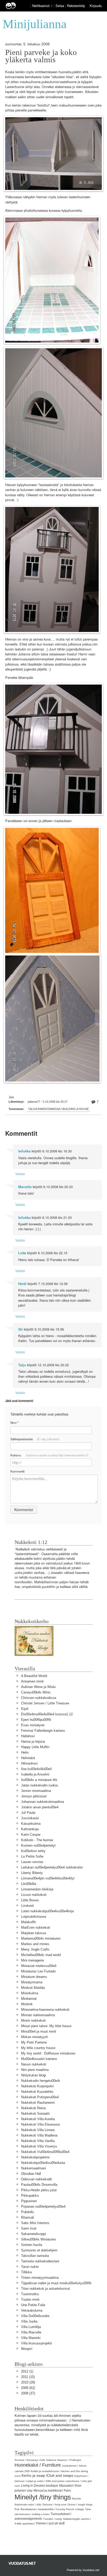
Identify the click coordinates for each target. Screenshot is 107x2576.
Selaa (60, 6)
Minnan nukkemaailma (38, 2015)
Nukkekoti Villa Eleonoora (40, 2124)
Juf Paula (28, 1813)
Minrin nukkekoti (33, 2021)
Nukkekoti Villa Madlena (39, 2135)
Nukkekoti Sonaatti (35, 2113)
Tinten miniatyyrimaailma (40, 2278)
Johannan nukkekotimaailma (42, 1802)
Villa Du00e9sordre (35, 2316)
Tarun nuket (30, 2267)
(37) (28, 2393)
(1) (27, 2371)
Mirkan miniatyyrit (34, 2037)
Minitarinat (29, 1999)
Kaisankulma (31, 1824)
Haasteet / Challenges (69, 2460)
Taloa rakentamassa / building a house (58, 1109)
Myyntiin (76, 2499)
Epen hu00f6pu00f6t (36, 1720)
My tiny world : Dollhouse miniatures (48, 2053)
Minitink (27, 2004)
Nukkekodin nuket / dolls (28, 2505)
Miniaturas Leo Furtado (38, 1971)
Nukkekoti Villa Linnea (38, 2130)
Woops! (27, 2349)
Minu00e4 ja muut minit (39, 2031)
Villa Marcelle (31, 2332)
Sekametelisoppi (34, 2234)
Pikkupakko (30, 2196)
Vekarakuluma (32, 2310)
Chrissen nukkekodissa (39, 1698)
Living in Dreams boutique (40, 2486)
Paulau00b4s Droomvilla (39, 2185)
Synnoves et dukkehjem (39, 2250)
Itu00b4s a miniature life (39, 1780)
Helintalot (28, 1758)
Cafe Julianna (48, 2460)
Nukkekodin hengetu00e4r (41, 2081)
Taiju (22, 1365)
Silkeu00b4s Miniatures (39, 2239)
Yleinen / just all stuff (50, 2523)
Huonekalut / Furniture (38, 2465)
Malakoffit (28, 1922)
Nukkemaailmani (34, 2168)
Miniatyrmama (32, 1982)
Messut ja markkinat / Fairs (52, 2491)
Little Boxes (30, 1900)
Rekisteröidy (76, 6)
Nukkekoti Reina (33, 2108)
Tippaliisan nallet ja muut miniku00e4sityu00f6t (56, 2283)
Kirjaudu (96, 6)
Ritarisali (28, 2217)
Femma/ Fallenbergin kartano (43, 1731)
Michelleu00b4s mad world (41, 1955)
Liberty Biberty (32, 1873)
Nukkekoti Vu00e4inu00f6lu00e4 (45, 2152)
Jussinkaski (30, 1818)
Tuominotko (30, 2294)
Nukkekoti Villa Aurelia (38, 2119)
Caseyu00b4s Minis (36, 1692)
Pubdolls (28, 2212)
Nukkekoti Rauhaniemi (38, 2103)
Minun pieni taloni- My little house (46, 2026)
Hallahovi (28, 1736)
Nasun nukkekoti (34, 2064)
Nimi (14, 1423)
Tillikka (26, 2272)
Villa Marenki (31, 2338)
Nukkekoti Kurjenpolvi (37, 2086)
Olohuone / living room (54, 2505)
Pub (17, 2509)
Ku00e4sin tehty (33, 1851)
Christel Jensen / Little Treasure (45, 1703)
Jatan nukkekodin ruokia (39, 1785)
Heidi (22, 1284)
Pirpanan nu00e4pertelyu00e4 (43, 2206)
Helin (25, 1752)
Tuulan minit (30, 2299)
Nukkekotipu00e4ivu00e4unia (43, 2163)
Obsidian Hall (31, 2174)
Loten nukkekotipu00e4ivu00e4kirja (47, 1911)
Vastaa (20, 1174)
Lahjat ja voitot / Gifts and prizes (45, 2481)
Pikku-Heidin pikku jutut (39, 2190)
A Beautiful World (34, 1676)
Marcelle (25, 1187)
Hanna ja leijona (33, 1742)
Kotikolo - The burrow (37, 1840)
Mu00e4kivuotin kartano (39, 2059)
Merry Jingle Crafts (35, 1949)
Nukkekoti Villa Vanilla (38, 2141)
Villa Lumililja (31, 2327)
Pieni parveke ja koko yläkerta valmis (41, 56)
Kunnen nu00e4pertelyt (38, 1845)
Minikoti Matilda (33, 1988)
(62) (28, 2388)
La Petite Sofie (32, 1856)
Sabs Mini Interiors (35, 2223)
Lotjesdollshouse (34, 1917)
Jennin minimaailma (36, 1791)
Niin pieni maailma (35, 2070)
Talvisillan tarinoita (35, 2256)
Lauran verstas (32, 1862)
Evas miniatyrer (33, 1725)
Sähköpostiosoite (35, 1439)
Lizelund (27, 1906)
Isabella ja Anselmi (35, 1774)
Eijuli (25, 1709)
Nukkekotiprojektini (35, 2157)
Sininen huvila (32, 2245)
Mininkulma (30, 1993)
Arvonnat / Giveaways (26, 2460)
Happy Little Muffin (35, 1747)
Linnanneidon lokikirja (37, 1889)
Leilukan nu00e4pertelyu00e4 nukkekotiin (52, 1867)
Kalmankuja (30, 1829)
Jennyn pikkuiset (34, 1796)
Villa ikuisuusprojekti (36, 2343)
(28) (28, 2382)
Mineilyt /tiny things (43, 2497)
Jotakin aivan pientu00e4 (40, 1807)
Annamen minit (32, 1681)
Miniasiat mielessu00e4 (39, 1966)
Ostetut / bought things (80, 2505)
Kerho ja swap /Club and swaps (47, 2475)
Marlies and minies (35, 1944)
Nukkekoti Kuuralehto (37, 2092)
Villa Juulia (29, 2321)
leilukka (24, 1151)
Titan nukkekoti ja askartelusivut (45, 2289)
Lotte (22, 1253)
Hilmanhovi (29, 1763)
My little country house (38, 2048)
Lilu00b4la (29, 1884)
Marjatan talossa (34, 1933)
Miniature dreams (34, 1977)
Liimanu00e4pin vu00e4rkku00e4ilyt (48, 1878)
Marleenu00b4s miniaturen (41, 1938)
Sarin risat (29, 2228)
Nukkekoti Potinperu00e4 (40, 2097)
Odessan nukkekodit (36, 2179)
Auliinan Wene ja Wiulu (38, 1687)
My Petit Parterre (34, 2042)
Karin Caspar (31, 1835)
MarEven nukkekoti (36, 1928)
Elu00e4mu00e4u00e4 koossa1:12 (47, 1714)
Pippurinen (29, 2201)
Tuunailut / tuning (52, 2519)
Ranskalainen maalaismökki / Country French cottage (52, 2509)
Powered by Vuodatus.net (83, 2570)
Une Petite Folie (33, 2305)
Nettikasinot (41, 6)
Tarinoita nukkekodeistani (40, 2261)
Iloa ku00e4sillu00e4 (36, 1769)
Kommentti (18, 1471)
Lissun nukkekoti (34, 1895)
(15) (28, 2377)
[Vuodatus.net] (22, 2563)
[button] (52, 6)
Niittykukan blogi (34, 2075)
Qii (21, 1329)
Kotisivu (49, 1455)
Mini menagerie (32, 1960)
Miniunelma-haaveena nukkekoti (45, 2010)
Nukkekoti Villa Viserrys (39, 2146)
